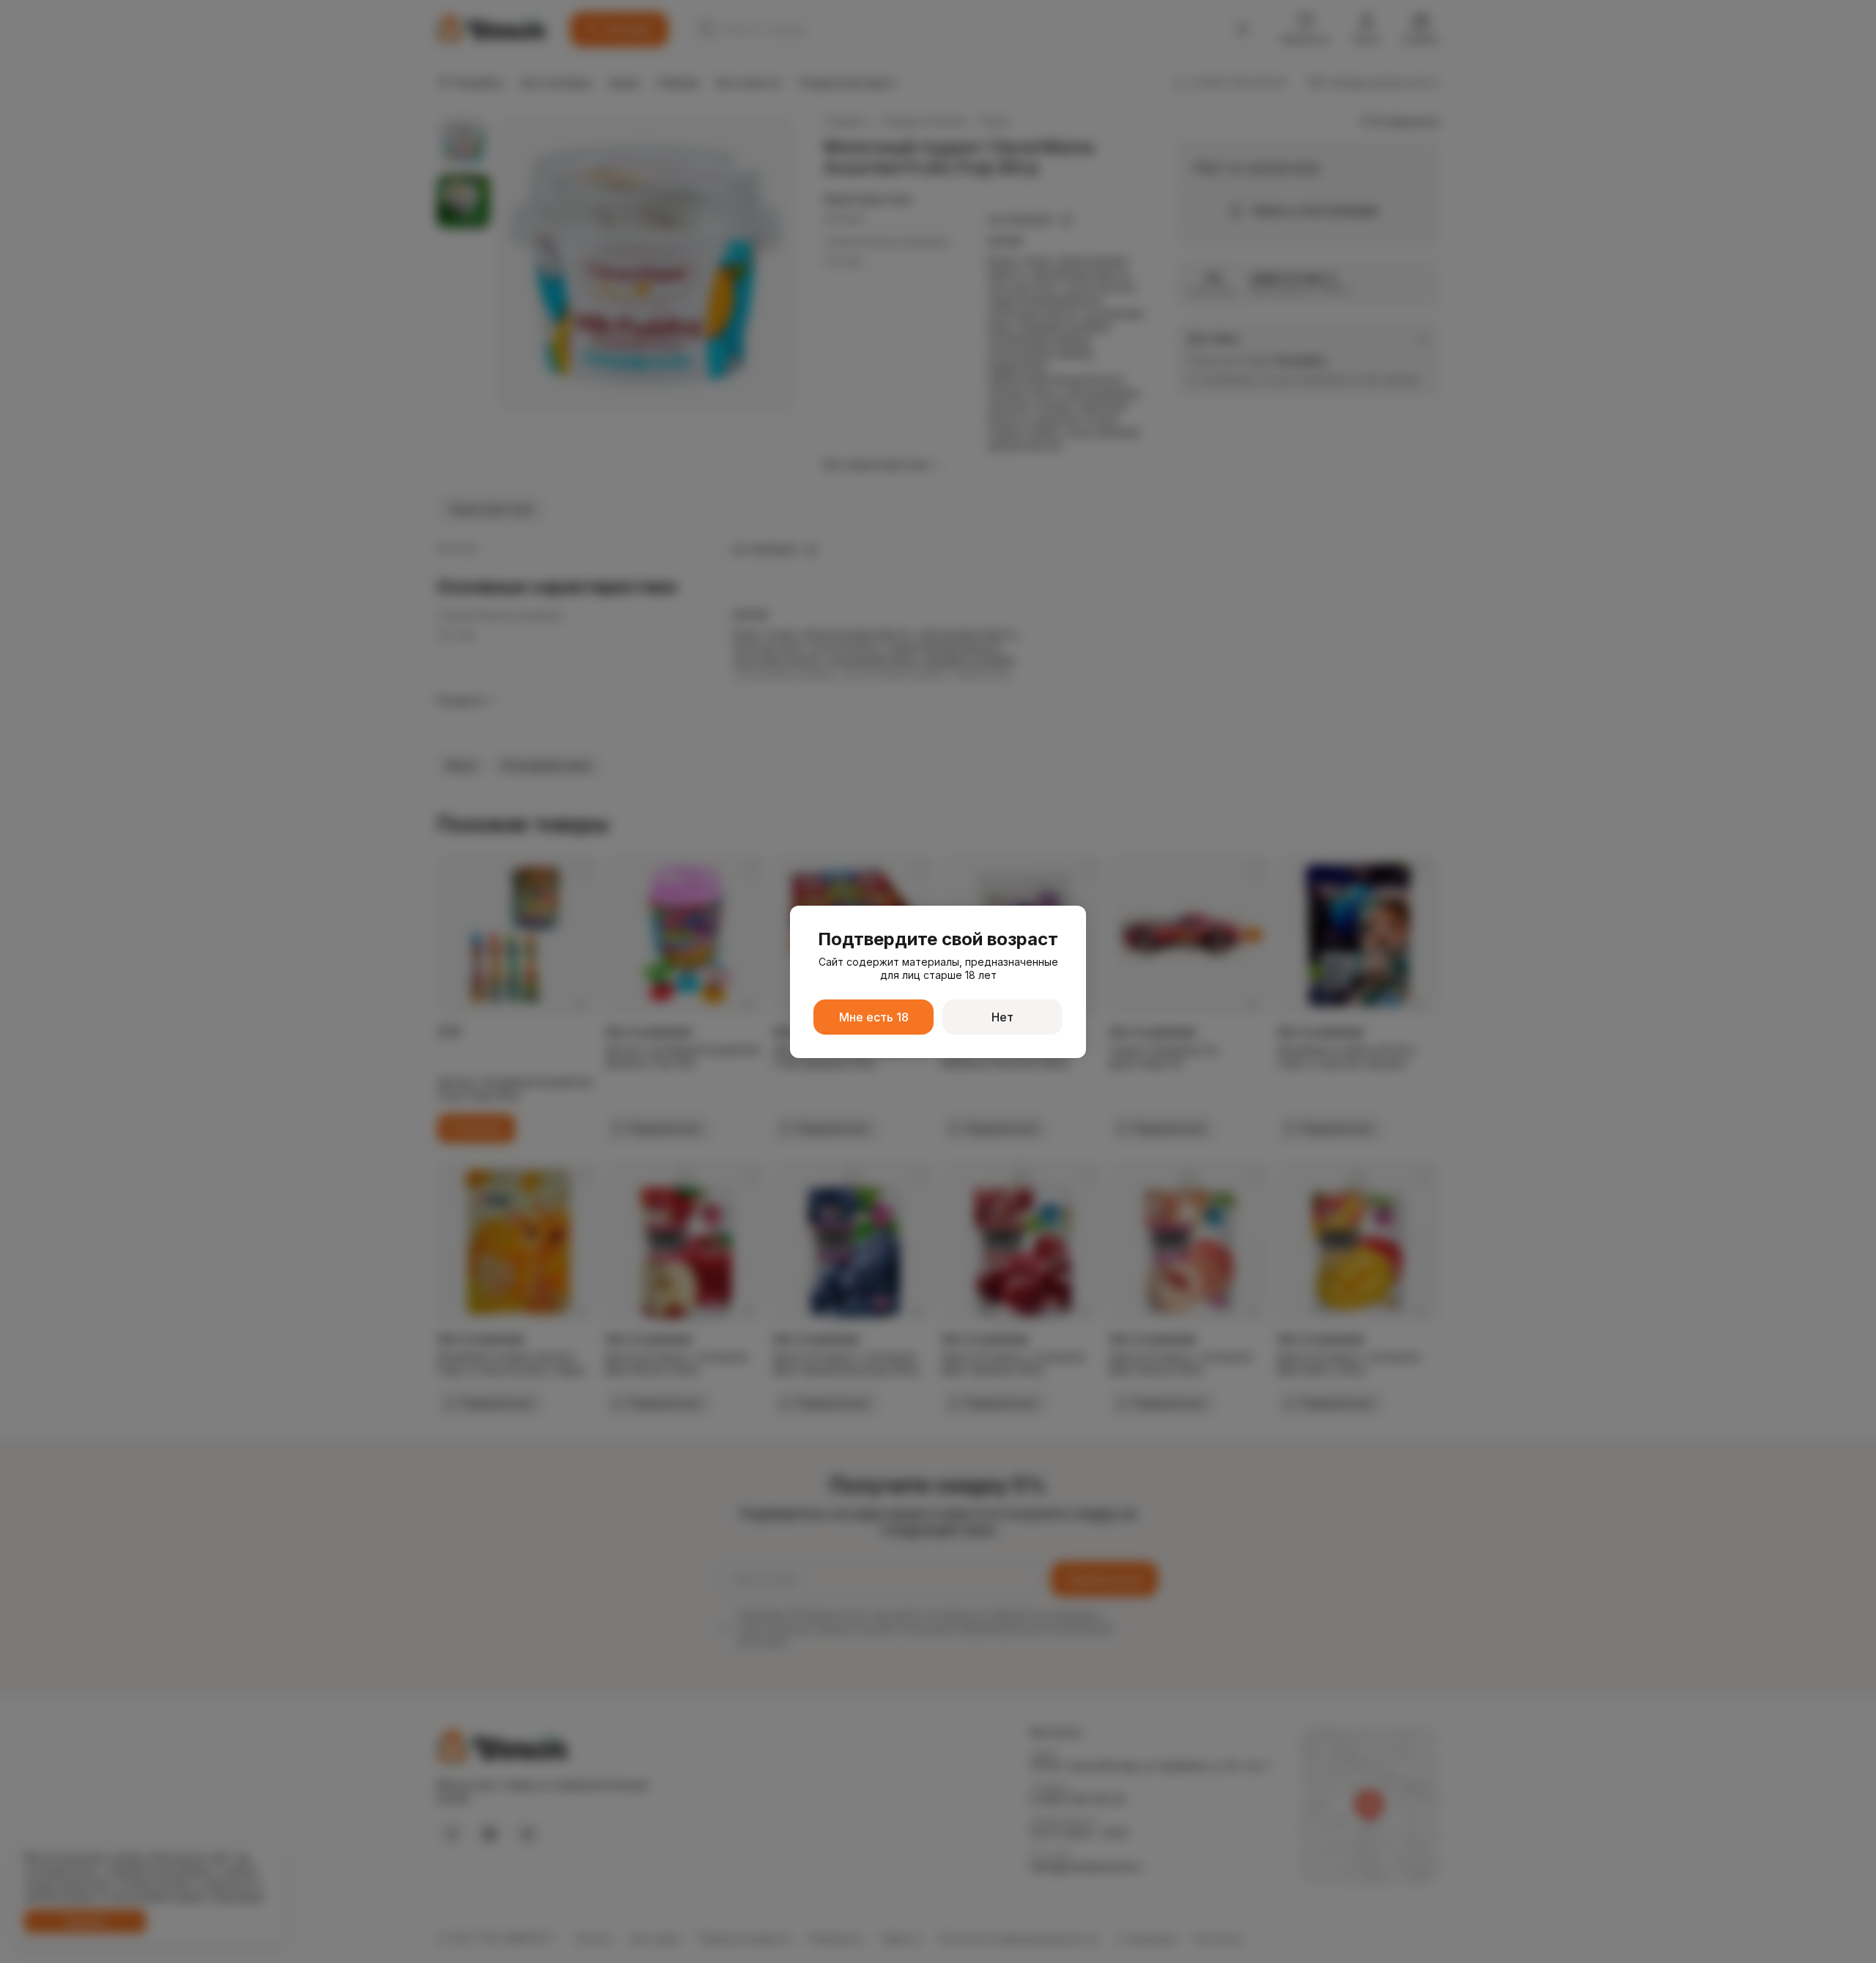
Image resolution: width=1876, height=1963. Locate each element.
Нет (1002, 1017)
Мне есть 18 (874, 1017)
